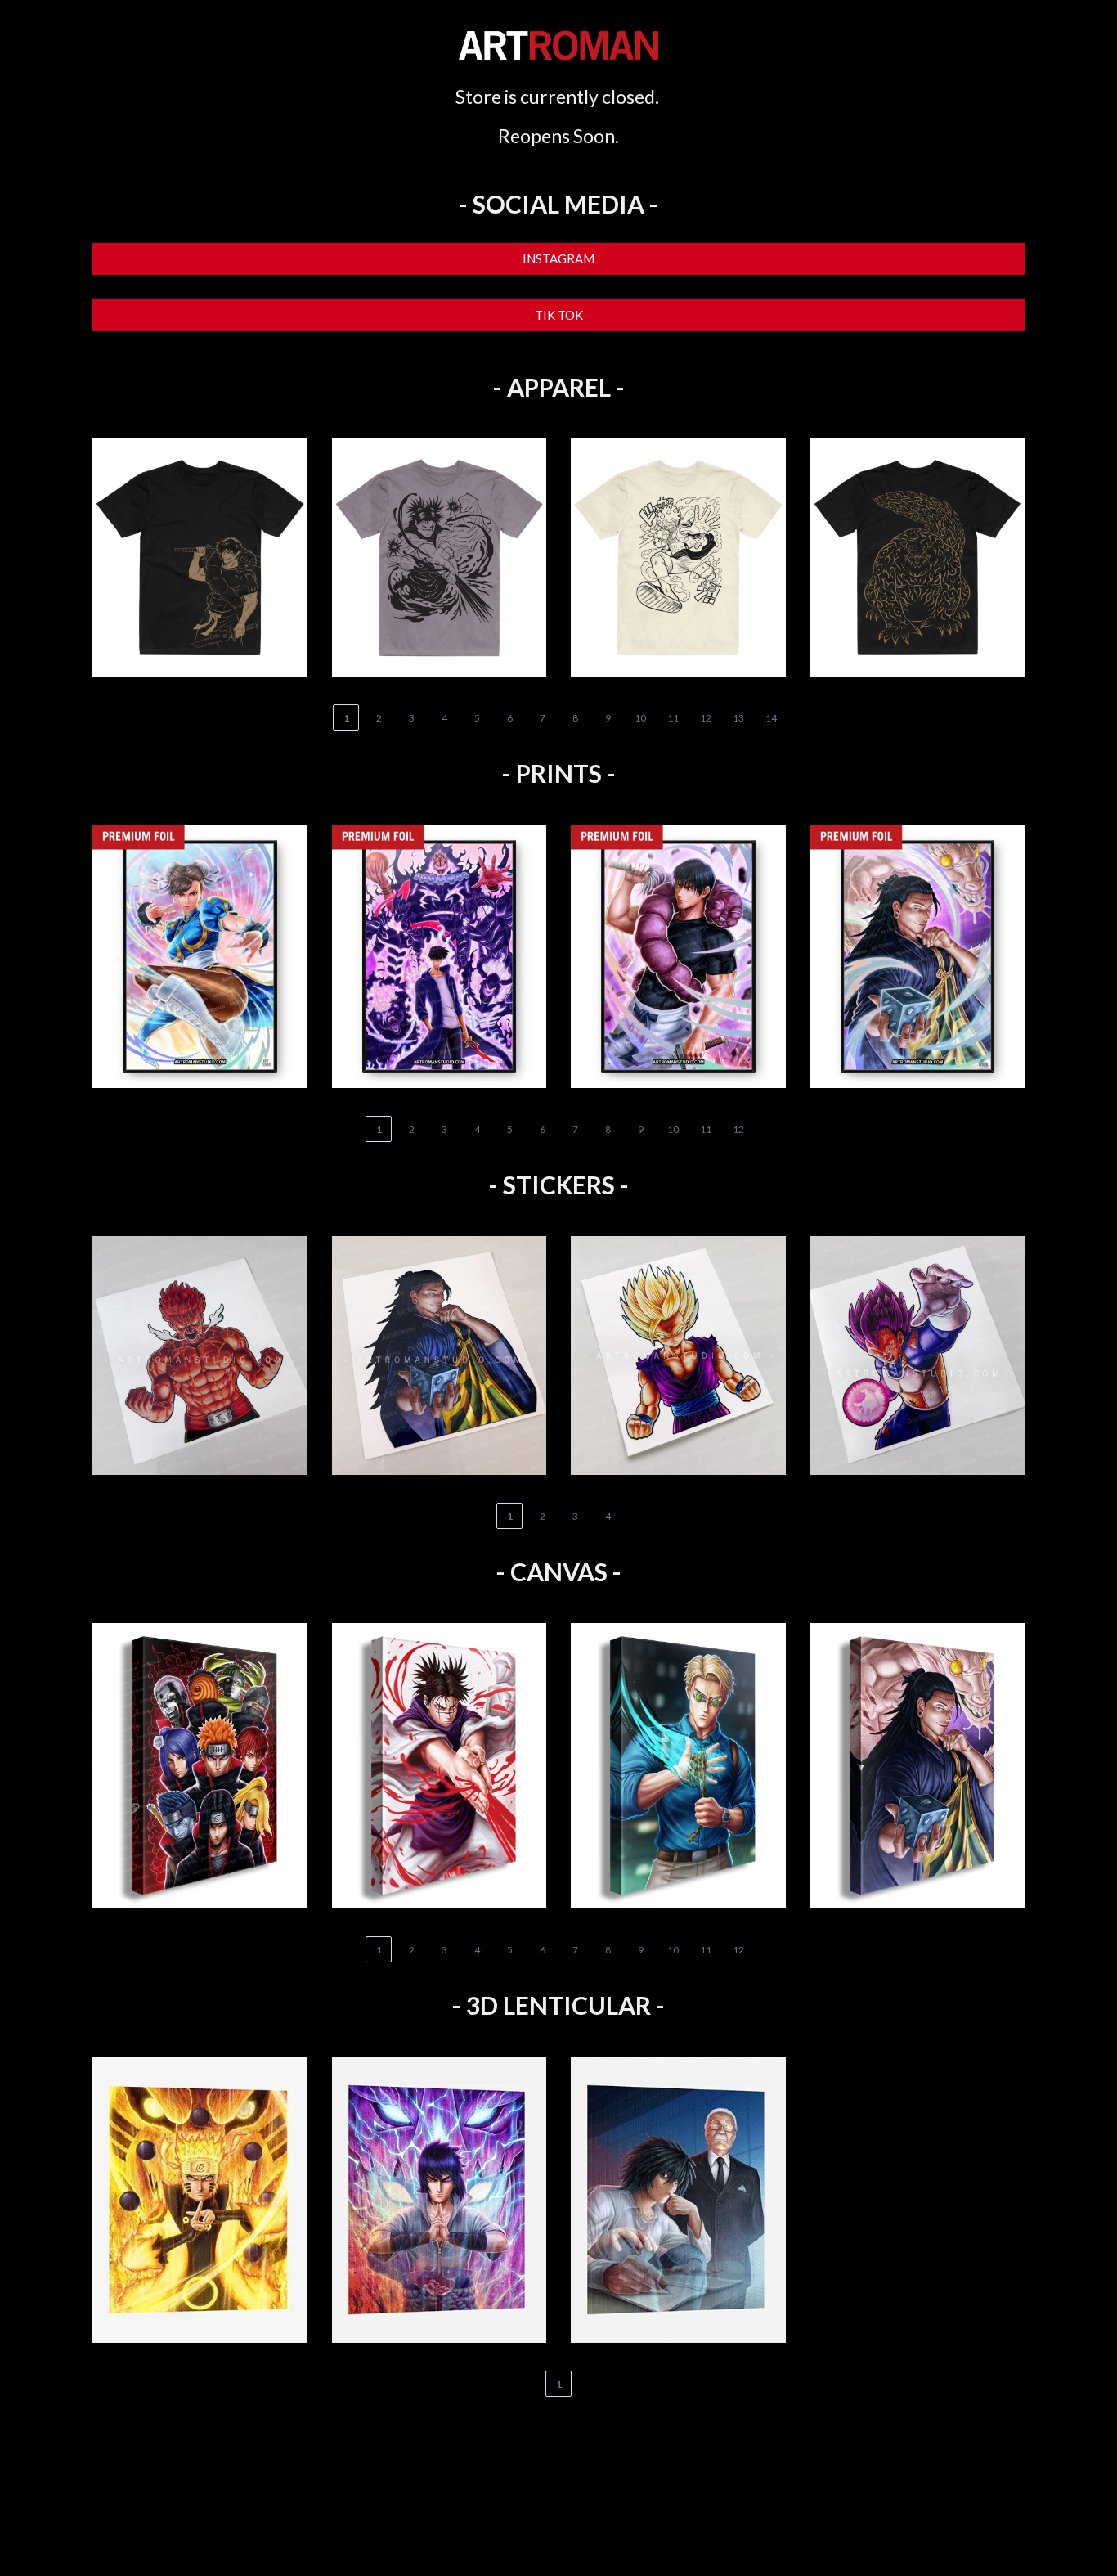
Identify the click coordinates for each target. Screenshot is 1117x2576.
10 (640, 718)
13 (738, 718)
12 (706, 718)
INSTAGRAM (558, 258)
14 (771, 718)
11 (673, 718)
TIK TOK (559, 315)
